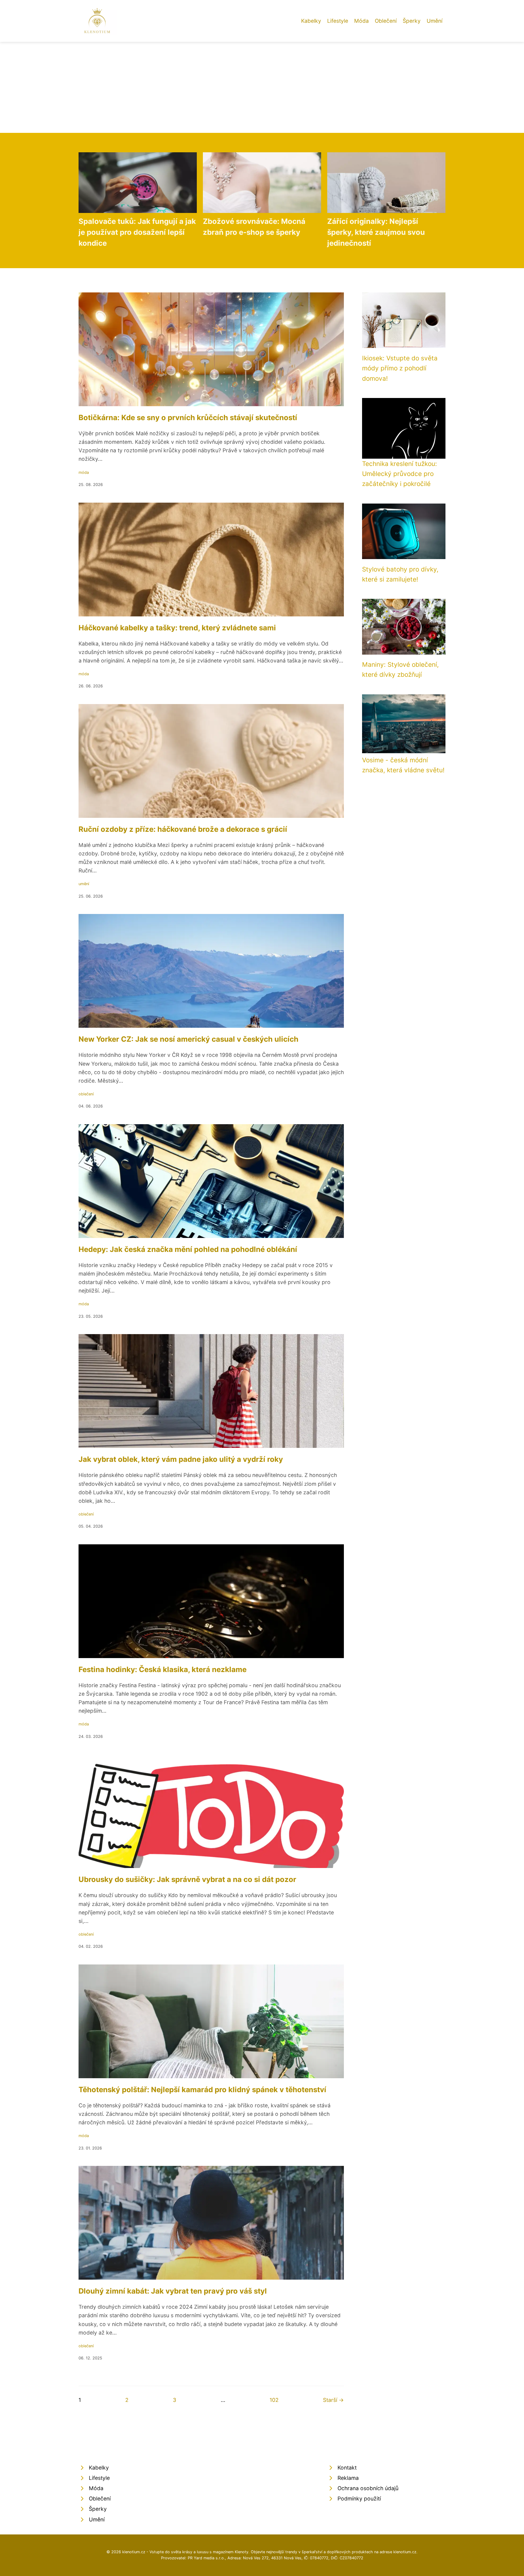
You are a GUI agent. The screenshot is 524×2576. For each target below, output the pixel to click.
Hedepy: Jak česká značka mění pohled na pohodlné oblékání (188, 1249)
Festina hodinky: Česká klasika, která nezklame (163, 1669)
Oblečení (386, 21)
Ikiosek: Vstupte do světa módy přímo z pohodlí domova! (400, 368)
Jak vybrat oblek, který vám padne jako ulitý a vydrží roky (181, 1459)
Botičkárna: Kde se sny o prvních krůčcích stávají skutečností (188, 418)
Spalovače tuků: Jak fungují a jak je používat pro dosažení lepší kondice (137, 232)
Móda (361, 21)
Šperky (412, 21)
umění (84, 884)
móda (84, 472)
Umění (435, 21)
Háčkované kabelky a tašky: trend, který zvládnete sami (177, 628)
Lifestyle (338, 21)
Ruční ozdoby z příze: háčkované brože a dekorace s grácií (183, 829)
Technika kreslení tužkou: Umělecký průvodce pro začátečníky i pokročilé (400, 474)
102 (274, 2400)
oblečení (86, 1094)
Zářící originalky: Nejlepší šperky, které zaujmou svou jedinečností (376, 232)
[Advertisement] (262, 87)
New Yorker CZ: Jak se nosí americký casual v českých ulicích (188, 1039)
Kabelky (311, 21)
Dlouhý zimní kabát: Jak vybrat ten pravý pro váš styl (173, 2291)
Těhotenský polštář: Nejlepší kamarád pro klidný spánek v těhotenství (202, 2090)
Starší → (333, 2400)
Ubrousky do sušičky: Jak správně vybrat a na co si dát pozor (187, 1879)
